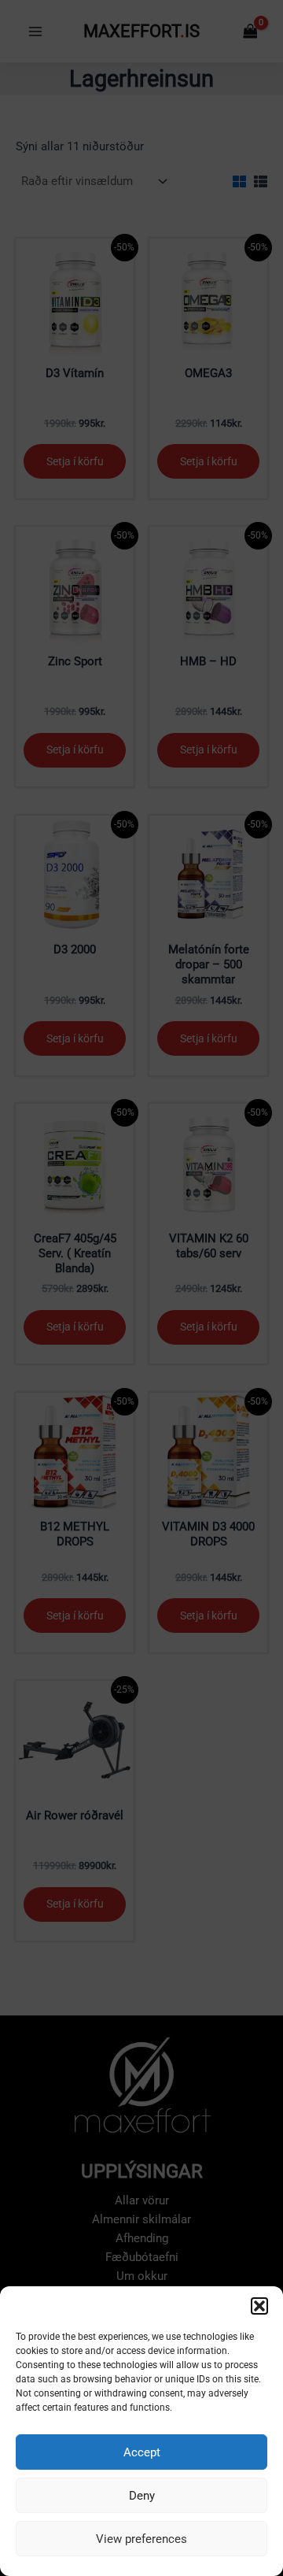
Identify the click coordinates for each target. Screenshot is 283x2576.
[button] (259, 2306)
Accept (142, 2452)
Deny (142, 2496)
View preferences (141, 2539)
